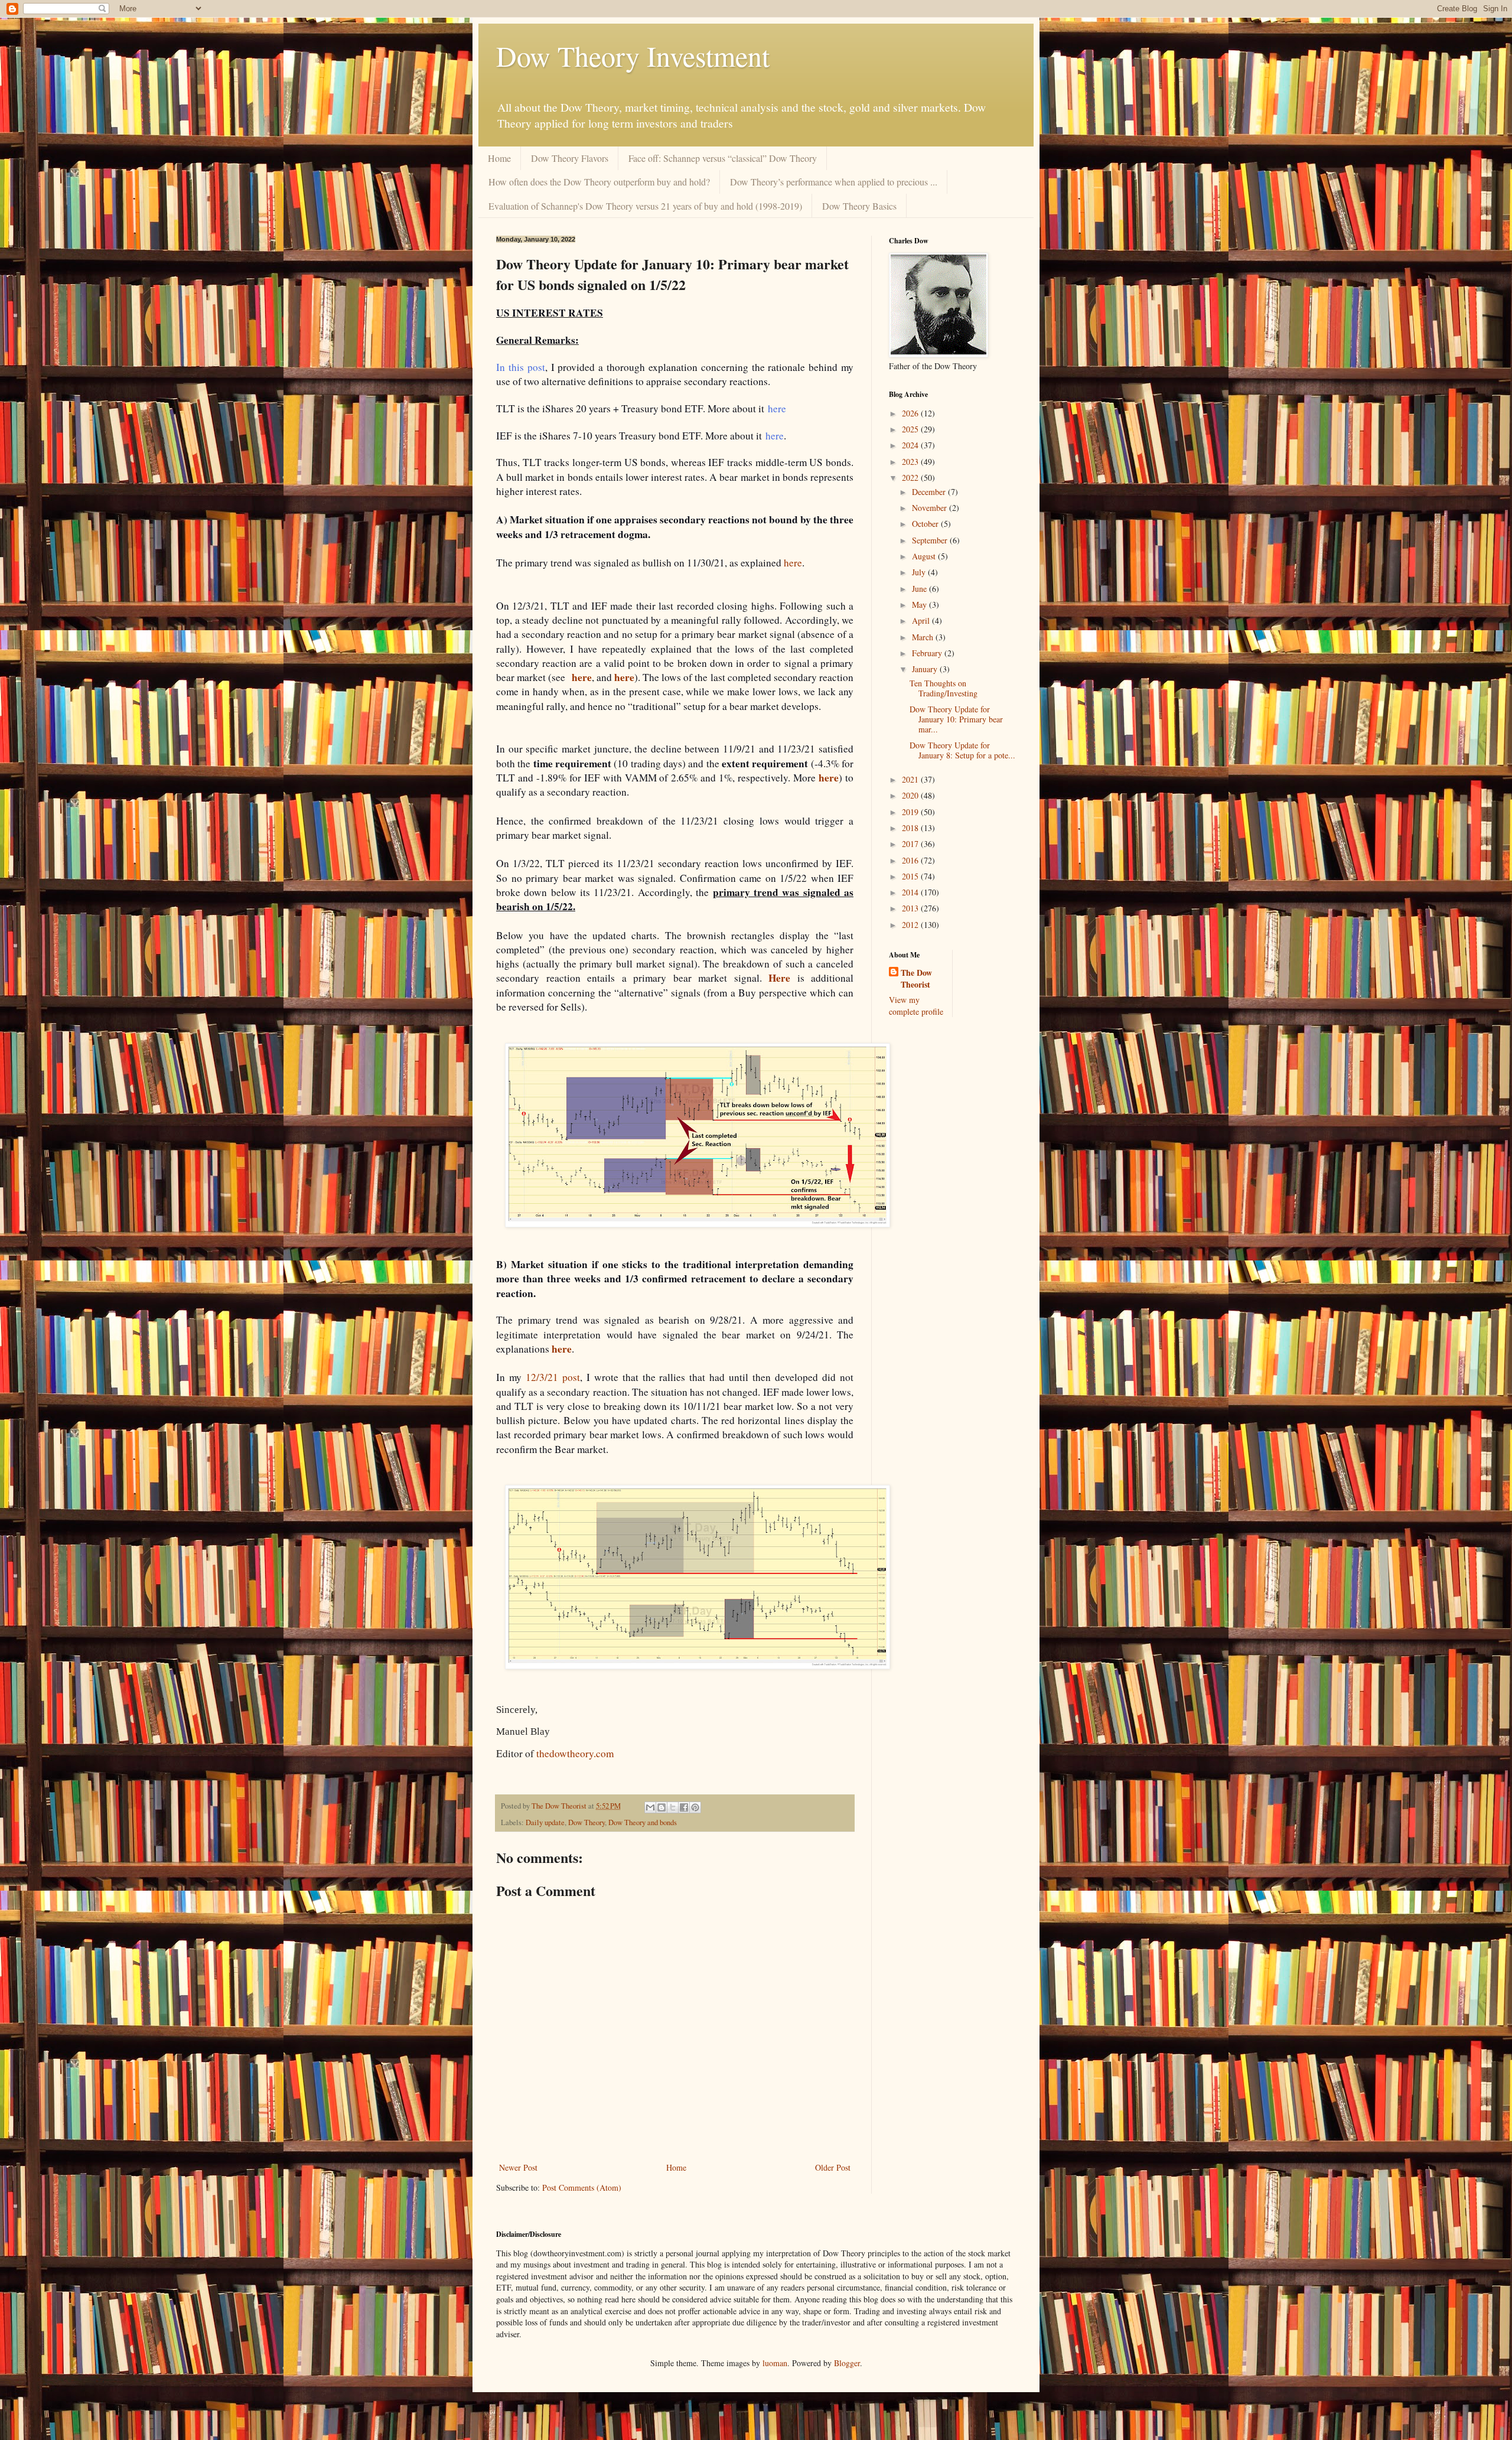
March (924, 637)
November (931, 508)
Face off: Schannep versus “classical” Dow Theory (723, 158)
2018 (911, 828)
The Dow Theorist (916, 978)
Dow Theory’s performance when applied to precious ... (834, 182)
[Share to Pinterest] (695, 1807)
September (931, 540)
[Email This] (650, 1807)
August (925, 556)
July (920, 572)
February (928, 653)
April (922, 620)
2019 (911, 812)
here (793, 563)
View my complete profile (916, 1006)
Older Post (833, 2167)
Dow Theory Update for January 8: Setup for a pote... (962, 750)
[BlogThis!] (661, 1807)
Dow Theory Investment (633, 56)
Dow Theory (586, 1822)
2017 (911, 844)
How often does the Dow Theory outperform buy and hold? (599, 182)
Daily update (545, 1822)
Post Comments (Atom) (582, 2187)
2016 (911, 860)
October (926, 524)
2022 (911, 478)
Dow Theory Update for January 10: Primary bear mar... (956, 719)
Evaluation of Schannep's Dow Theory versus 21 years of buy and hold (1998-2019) (645, 206)
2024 (911, 445)
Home (499, 158)
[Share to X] (673, 1807)
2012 (911, 925)
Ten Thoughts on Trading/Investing (944, 688)
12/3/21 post (551, 1377)
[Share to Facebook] (684, 1807)
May (920, 605)
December (930, 492)
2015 (911, 876)
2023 (911, 462)
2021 (911, 779)
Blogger (847, 2363)
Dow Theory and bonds (643, 1822)
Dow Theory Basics (859, 206)
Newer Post (518, 2167)
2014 (911, 892)
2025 (911, 429)
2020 (911, 795)
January (926, 669)
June (920, 589)
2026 (911, 413)
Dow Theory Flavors (570, 158)
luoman (775, 2363)
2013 (911, 908)
